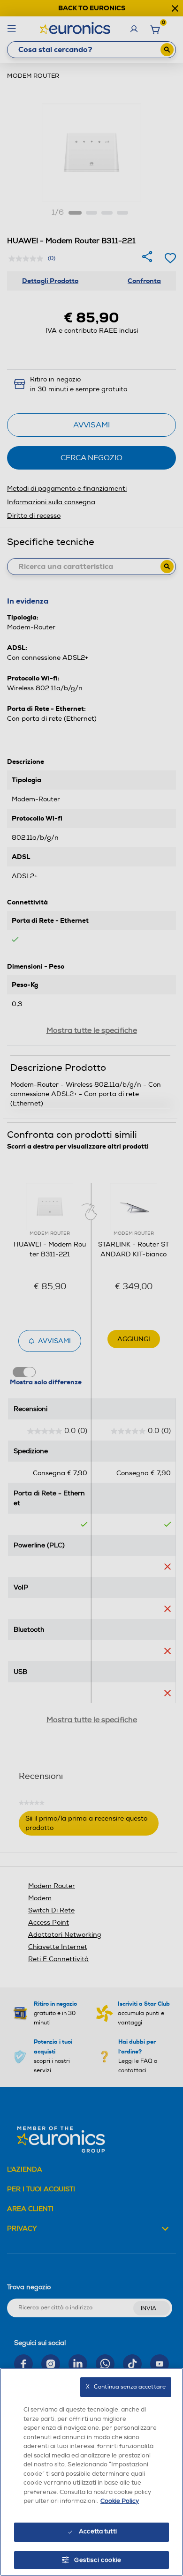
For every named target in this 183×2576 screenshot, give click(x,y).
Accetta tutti (98, 2531)
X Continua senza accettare (126, 2387)
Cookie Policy (120, 2501)
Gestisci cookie (98, 2560)
